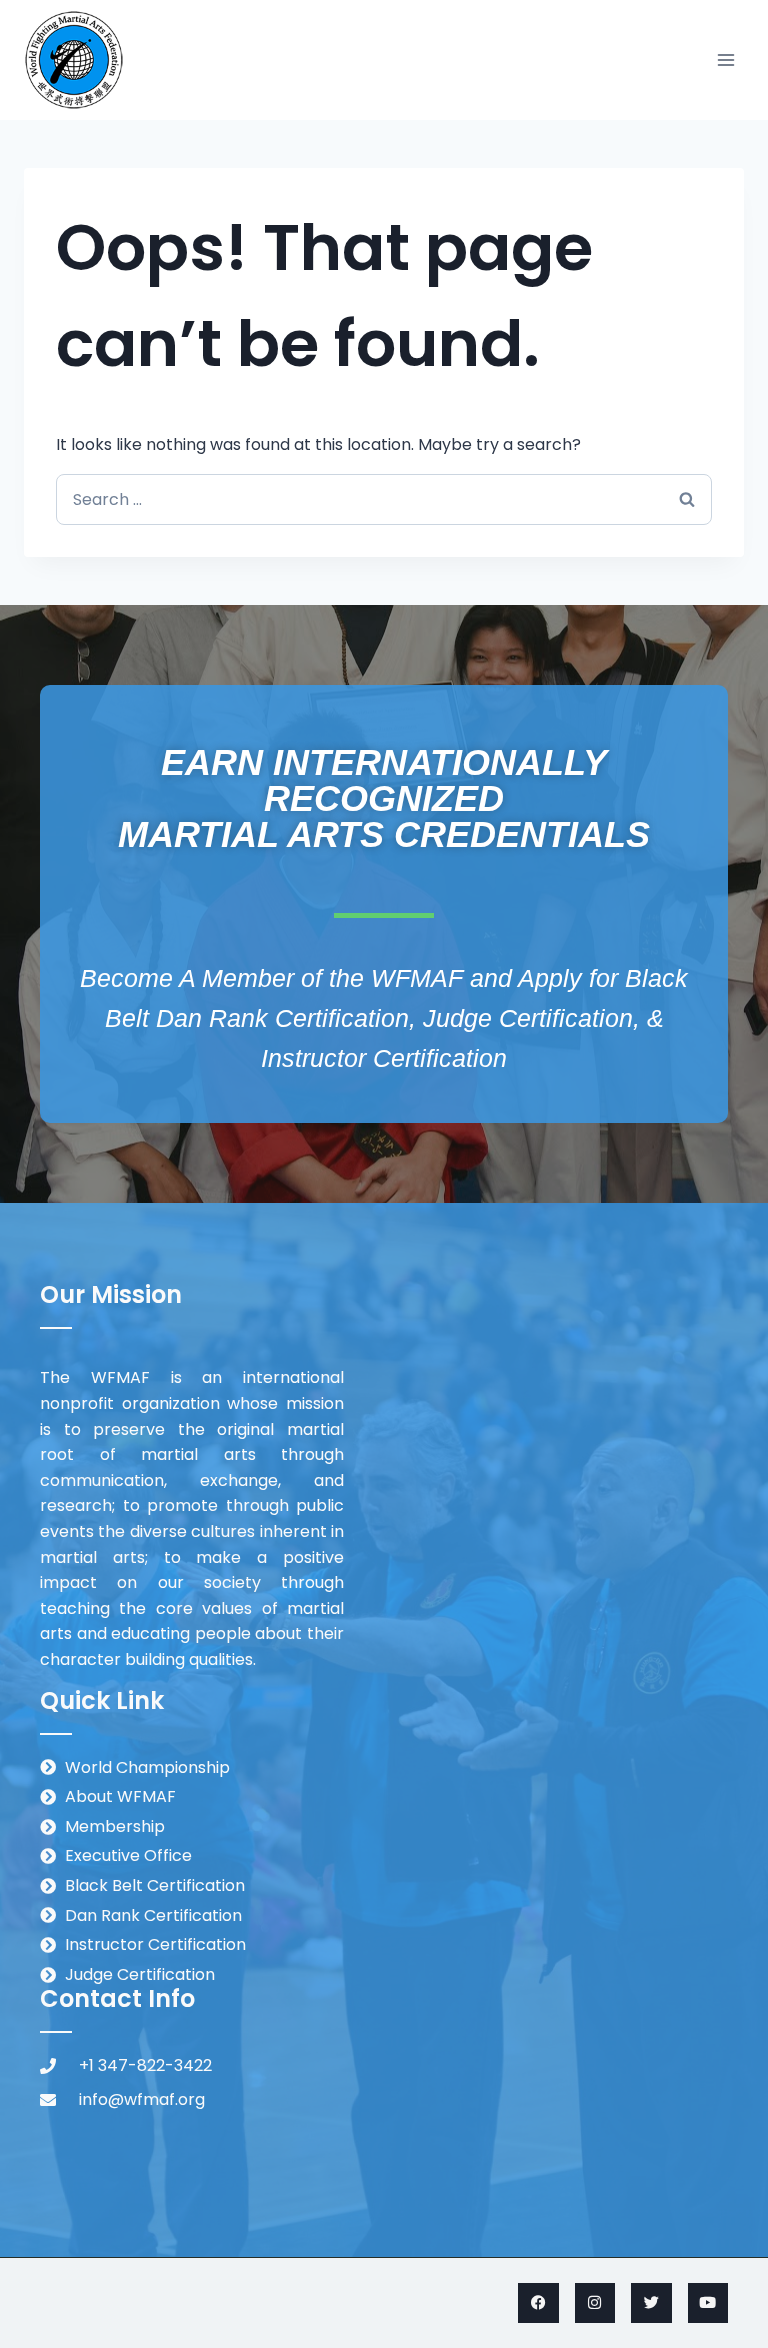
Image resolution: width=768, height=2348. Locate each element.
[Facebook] (538, 2303)
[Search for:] (384, 499)
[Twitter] (651, 2303)
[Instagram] (595, 2303)
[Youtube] (708, 2303)
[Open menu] (725, 59)
